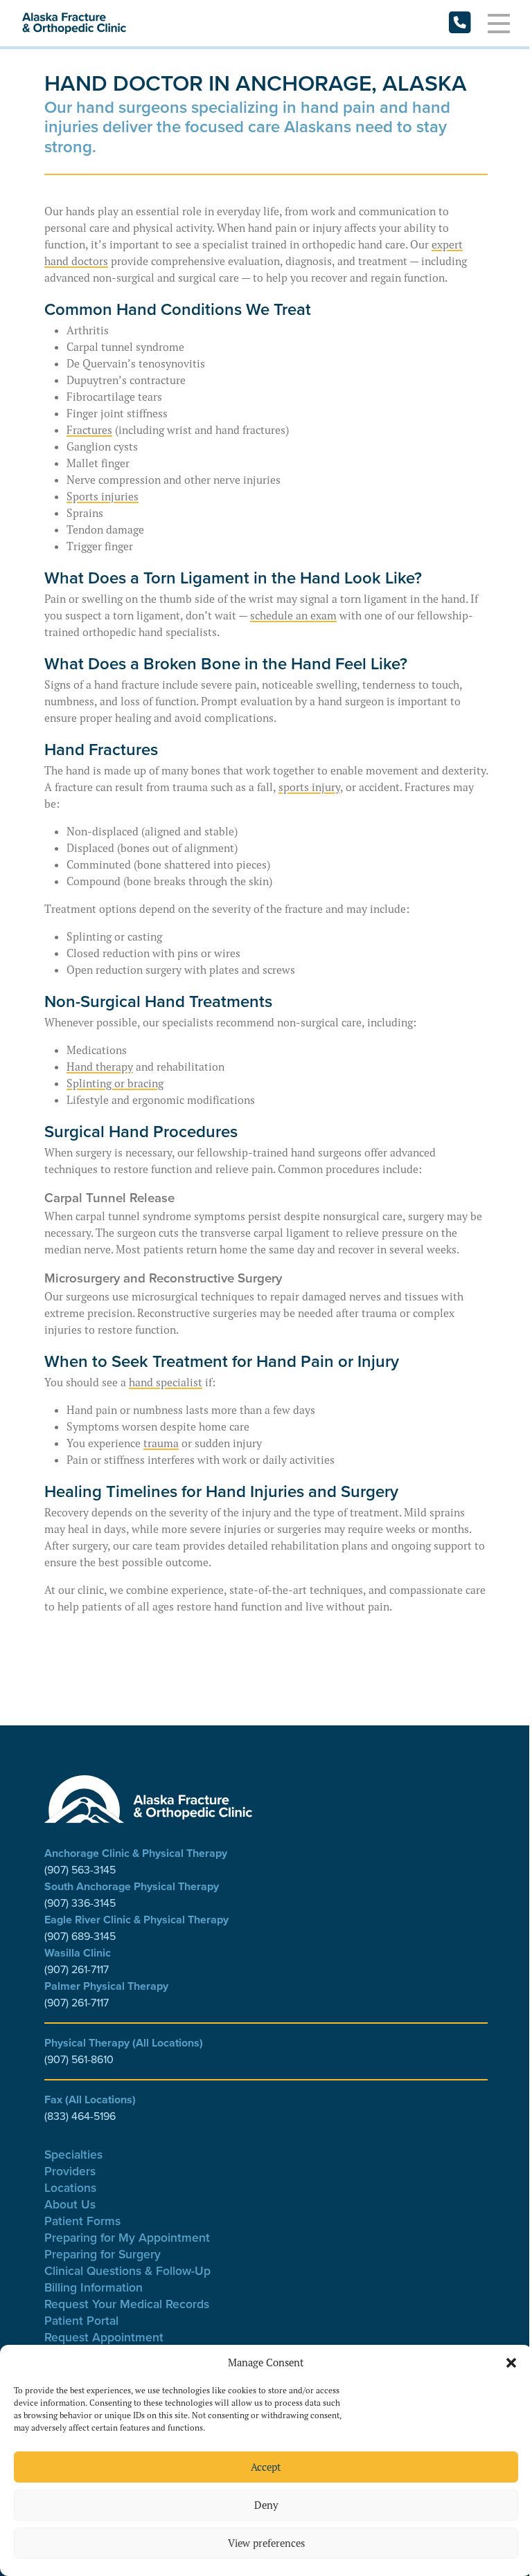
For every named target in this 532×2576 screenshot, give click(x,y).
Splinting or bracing (115, 1083)
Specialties (73, 2154)
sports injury (309, 787)
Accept (266, 2467)
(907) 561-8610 (79, 2059)
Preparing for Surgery (103, 2254)
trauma (161, 1443)
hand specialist (166, 1382)
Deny (266, 2505)
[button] (511, 2363)
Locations (70, 2187)
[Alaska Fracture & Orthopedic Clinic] (74, 24)
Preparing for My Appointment (127, 2237)
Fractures (89, 430)
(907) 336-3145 (80, 1903)
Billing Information (94, 2287)
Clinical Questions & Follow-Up (127, 2270)
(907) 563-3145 (80, 1870)
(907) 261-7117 (77, 1969)
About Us (70, 2204)
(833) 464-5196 (80, 2116)
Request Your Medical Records (127, 2304)
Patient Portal (81, 2320)
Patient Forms (82, 2221)
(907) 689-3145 (80, 1936)
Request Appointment (104, 2337)
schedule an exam (293, 615)
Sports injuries (103, 496)
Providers (70, 2171)
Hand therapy (100, 1067)
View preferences (266, 2543)
